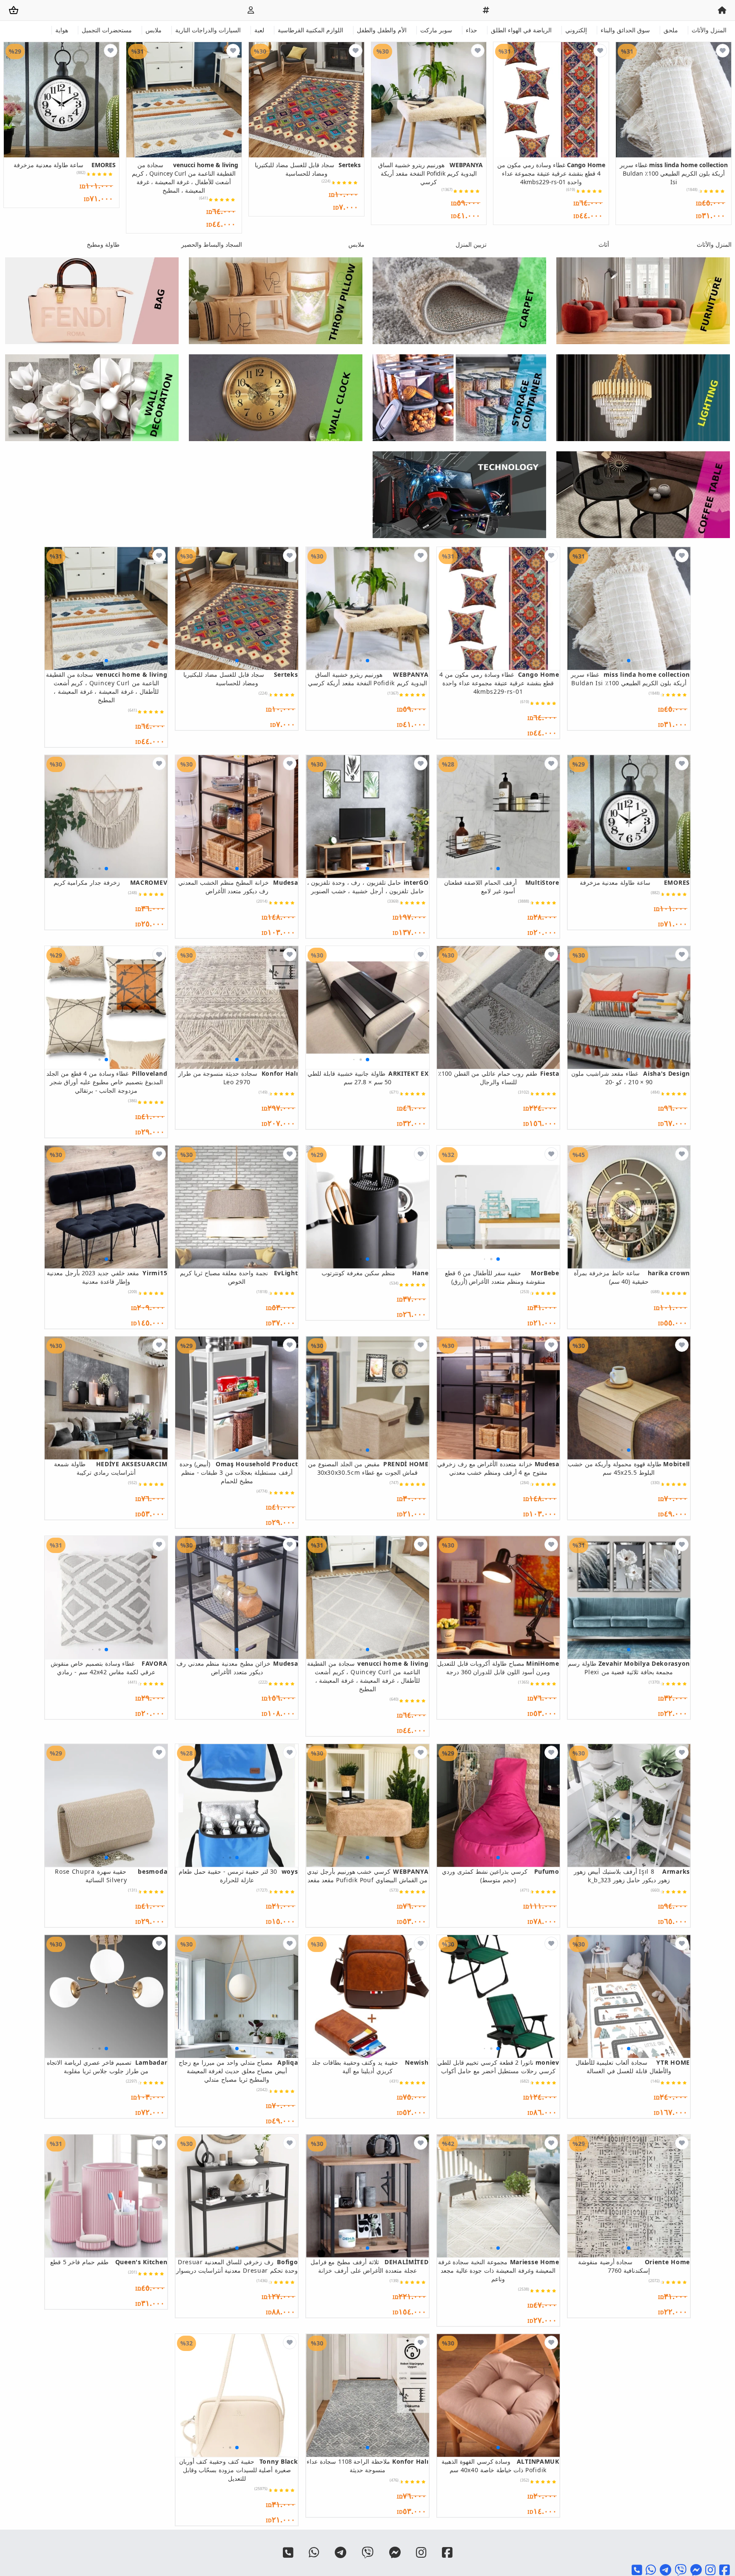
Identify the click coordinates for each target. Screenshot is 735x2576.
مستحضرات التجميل (107, 30)
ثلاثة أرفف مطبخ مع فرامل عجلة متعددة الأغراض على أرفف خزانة (369, 2266)
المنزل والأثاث (709, 30)
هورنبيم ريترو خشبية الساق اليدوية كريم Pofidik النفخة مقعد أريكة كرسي (430, 173)
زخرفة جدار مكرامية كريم (110, 882)
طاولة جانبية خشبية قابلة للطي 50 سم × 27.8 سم (368, 1078)
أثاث (604, 244)
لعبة (259, 30)
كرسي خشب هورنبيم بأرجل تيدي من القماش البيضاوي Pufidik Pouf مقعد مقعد (368, 1876)
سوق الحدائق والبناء (625, 30)
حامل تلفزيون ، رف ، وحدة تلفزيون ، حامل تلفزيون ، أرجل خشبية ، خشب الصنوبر (368, 887)
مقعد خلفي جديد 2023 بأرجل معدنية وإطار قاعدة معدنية (107, 1277)
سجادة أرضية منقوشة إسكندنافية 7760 (634, 2266)
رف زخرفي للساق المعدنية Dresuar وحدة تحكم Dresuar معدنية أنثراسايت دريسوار (237, 2266)
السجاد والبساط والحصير (212, 244)
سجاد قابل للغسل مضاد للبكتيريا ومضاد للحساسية (308, 169)
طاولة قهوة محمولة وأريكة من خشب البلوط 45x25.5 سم (629, 1468)
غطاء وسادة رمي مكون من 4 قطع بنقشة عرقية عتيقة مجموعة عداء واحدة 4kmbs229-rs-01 (551, 173)
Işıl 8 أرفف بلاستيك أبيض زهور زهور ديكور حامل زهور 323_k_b (632, 1876)
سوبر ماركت (436, 30)
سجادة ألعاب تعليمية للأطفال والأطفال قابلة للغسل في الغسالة (633, 2067)
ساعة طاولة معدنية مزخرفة (65, 165)
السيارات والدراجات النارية (208, 30)
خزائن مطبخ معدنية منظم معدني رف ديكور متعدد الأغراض (237, 1668)
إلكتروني (576, 30)
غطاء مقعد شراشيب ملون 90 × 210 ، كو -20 (631, 1078)
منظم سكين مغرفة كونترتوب (375, 1273)
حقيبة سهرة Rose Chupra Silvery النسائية (111, 1876)
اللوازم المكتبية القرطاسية (311, 30)
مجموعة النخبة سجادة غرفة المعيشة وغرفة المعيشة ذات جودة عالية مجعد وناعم (499, 2270)
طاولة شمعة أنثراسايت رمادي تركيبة (111, 1468)
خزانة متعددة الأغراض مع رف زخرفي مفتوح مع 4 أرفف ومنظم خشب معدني (498, 1468)
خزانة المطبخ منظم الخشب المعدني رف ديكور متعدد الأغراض (238, 887)
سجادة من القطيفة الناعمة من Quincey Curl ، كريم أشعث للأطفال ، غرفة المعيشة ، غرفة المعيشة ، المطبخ (185, 178)
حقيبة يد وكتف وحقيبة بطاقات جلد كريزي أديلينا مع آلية (370, 2067)
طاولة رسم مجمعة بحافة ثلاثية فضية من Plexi (629, 1668)
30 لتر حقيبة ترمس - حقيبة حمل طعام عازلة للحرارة (238, 1876)
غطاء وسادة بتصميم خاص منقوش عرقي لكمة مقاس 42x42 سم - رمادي (109, 1668)
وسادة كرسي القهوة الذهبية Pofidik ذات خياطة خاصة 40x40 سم (500, 2466)
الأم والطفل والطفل (382, 30)
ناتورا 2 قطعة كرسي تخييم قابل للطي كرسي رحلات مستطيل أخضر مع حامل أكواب (498, 2067)
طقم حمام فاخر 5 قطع (109, 2262)
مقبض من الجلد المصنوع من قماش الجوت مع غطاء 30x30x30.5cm (368, 1468)
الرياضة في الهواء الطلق (521, 30)
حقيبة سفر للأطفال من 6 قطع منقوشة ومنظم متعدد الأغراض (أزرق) (502, 1277)
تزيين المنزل (471, 244)
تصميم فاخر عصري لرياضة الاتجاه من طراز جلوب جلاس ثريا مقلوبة (107, 2067)
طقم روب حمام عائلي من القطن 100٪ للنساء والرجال (499, 1078)
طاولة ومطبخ (103, 244)
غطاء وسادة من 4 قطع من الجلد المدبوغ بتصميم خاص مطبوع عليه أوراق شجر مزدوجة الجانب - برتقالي (107, 1082)
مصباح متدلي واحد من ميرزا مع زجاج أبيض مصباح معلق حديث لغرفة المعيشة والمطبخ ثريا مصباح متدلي (238, 2071)
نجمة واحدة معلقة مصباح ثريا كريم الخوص (239, 1277)
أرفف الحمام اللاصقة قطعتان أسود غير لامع (502, 887)
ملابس (154, 30)
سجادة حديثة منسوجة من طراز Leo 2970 (238, 1078)
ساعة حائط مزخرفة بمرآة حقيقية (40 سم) (632, 1277)
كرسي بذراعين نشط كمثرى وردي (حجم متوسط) (501, 1876)
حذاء (471, 30)
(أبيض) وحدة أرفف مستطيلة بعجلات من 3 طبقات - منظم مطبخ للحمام (239, 1472)
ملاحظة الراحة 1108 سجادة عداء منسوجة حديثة (367, 2466)
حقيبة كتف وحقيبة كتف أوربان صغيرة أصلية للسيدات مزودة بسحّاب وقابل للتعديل (238, 2470)
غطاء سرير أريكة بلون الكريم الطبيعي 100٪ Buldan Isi (674, 173)
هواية (62, 30)
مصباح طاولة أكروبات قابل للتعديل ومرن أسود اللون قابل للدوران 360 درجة (498, 1668)
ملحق (671, 30)
